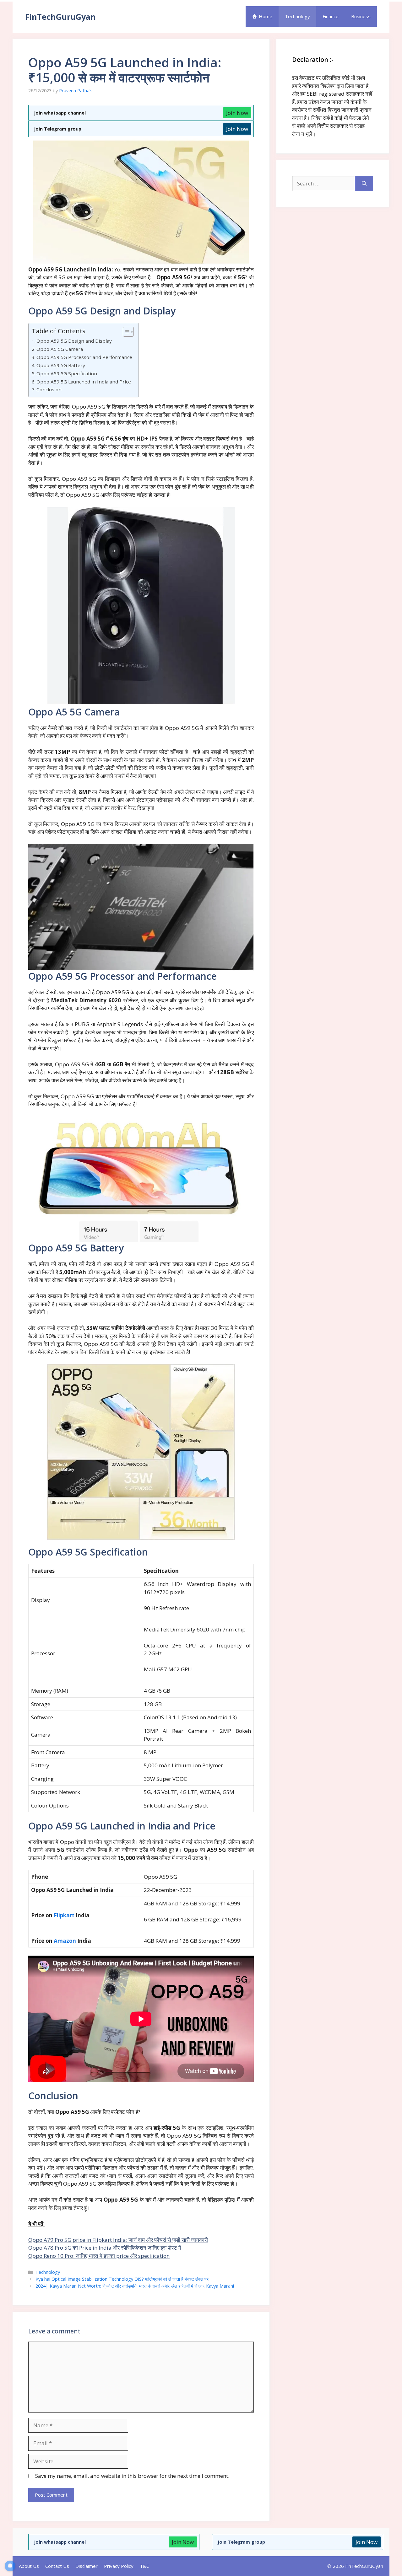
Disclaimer (87, 2566)
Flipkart (64, 1915)
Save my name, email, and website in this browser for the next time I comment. (132, 2476)
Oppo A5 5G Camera (60, 349)
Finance (331, 16)
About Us (29, 2566)
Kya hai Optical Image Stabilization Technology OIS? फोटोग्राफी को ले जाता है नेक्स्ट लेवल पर (122, 2279)
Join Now (237, 113)
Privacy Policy (119, 2566)
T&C (144, 2566)
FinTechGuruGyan (60, 17)
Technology (297, 16)
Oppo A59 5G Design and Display (74, 341)
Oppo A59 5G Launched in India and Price (84, 382)
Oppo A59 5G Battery (61, 365)
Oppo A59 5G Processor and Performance (84, 357)
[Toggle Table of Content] (125, 332)
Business (361, 16)
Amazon (65, 1941)
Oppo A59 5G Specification (67, 373)
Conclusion (49, 389)
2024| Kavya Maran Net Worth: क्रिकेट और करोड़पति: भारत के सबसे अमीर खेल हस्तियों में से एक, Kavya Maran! (135, 2286)
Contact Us (57, 2566)
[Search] (364, 184)
